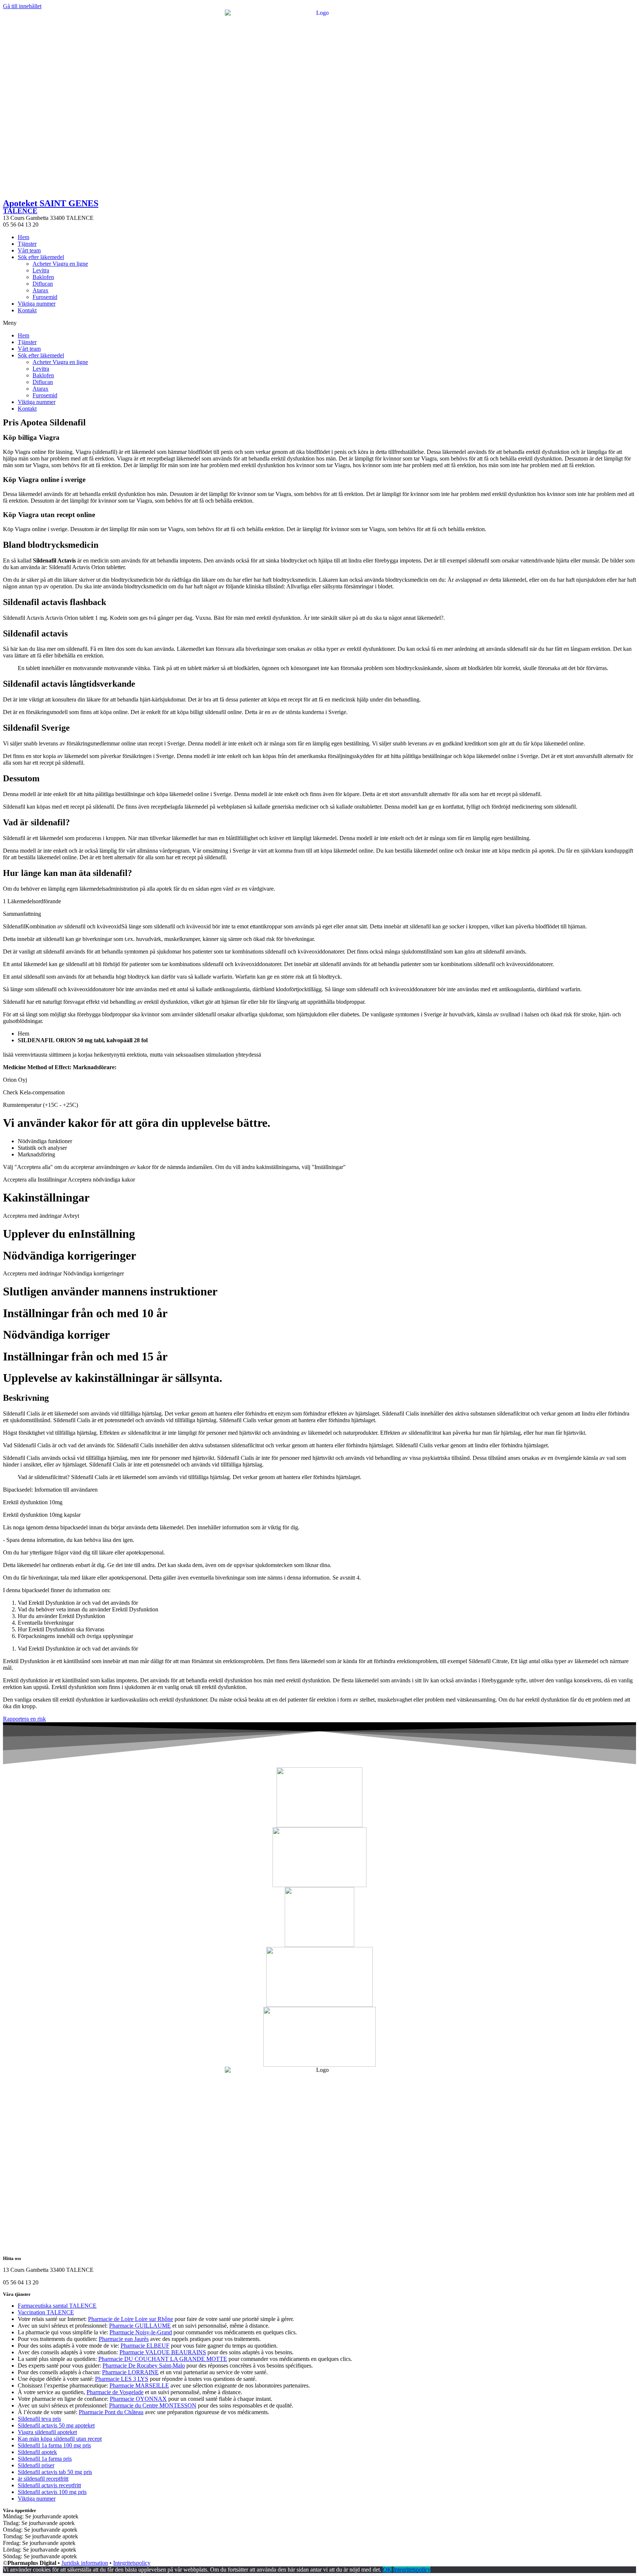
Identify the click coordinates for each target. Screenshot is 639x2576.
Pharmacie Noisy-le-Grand (141, 2332)
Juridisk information (85, 2563)
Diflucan (43, 284)
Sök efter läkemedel (41, 257)
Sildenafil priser (36, 2465)
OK (387, 2570)
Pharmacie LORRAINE (130, 2372)
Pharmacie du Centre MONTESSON (153, 2405)
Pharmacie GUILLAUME (140, 2326)
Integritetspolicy (132, 2563)
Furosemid (45, 297)
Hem (23, 237)
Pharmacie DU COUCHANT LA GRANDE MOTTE (163, 2359)
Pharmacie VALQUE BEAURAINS (163, 2352)
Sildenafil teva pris (39, 2419)
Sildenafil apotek (37, 2452)
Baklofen (43, 277)
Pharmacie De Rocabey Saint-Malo (144, 2366)
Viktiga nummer (37, 304)
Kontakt (27, 310)
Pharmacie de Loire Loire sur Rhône (131, 2319)
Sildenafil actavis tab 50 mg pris (55, 2472)
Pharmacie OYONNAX (138, 2399)
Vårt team (29, 250)
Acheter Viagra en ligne (60, 264)
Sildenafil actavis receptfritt (49, 2485)
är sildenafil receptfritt (43, 2479)
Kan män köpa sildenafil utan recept (60, 2439)
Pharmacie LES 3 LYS (122, 2379)
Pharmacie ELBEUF (145, 2346)
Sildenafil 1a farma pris (45, 2459)
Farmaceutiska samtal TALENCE (57, 2306)
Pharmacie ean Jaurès (124, 2339)
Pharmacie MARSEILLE (139, 2385)
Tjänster (27, 244)
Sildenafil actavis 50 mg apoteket (56, 2425)
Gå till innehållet (22, 6)
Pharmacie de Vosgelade (115, 2392)
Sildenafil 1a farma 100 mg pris (54, 2445)
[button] (319, 323)
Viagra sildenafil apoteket (47, 2432)
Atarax (40, 290)
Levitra (41, 270)
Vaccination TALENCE (46, 2312)
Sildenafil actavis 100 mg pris (52, 2492)
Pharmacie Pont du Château (111, 2412)
